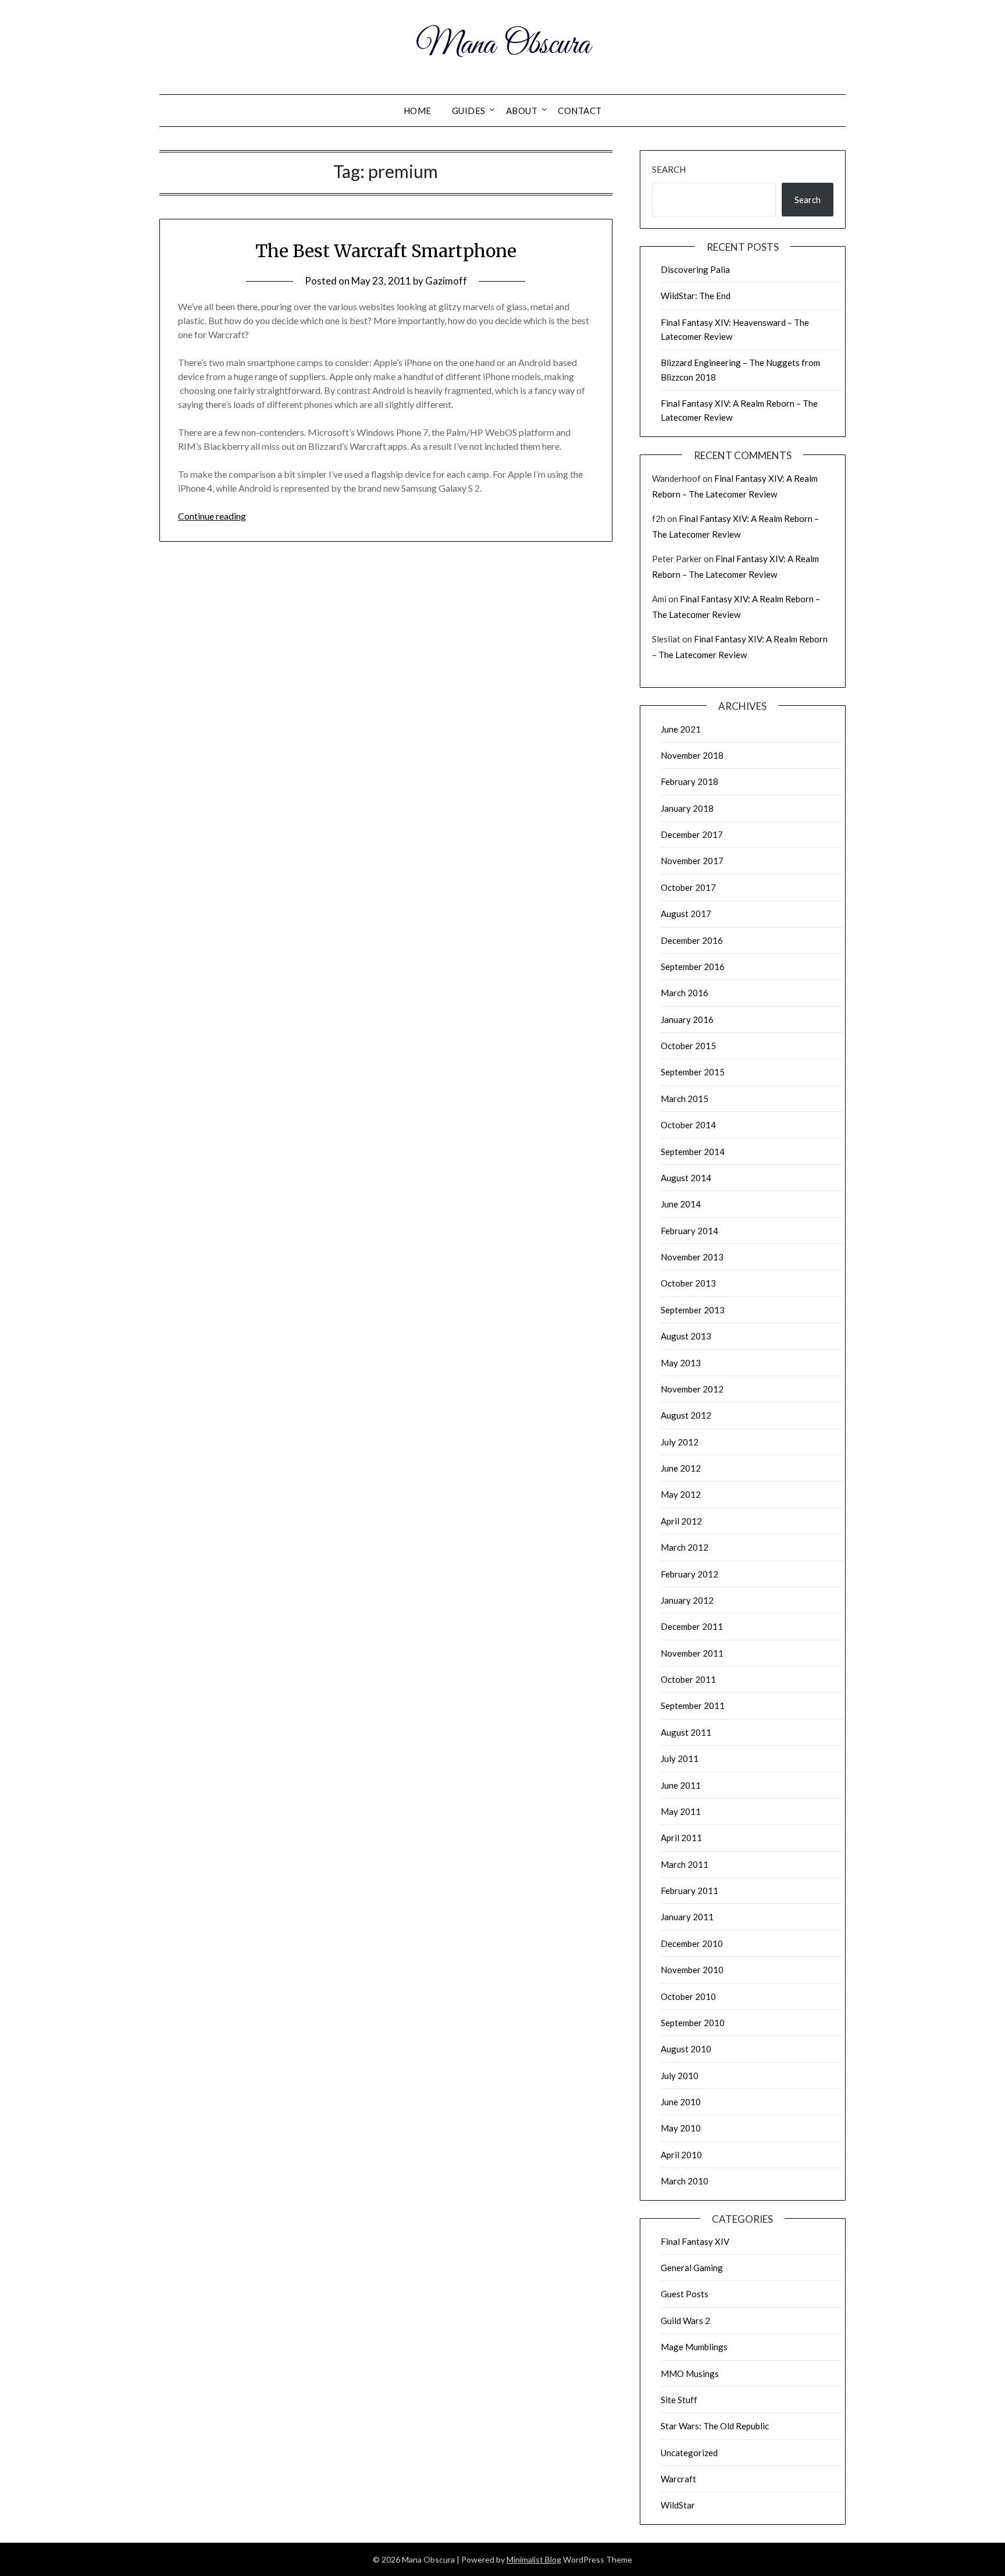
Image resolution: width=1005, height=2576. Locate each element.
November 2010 (692, 1970)
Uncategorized (689, 2453)
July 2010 (680, 2076)
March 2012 (685, 1547)
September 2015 (693, 1072)
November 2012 (692, 1389)
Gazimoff (446, 281)
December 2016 (692, 940)
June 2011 (681, 1785)
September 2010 (693, 2023)
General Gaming (692, 2268)
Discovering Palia (695, 269)
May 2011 (681, 1811)
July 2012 (680, 1442)
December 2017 (692, 834)
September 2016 (693, 967)
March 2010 (685, 2181)
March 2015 (685, 1099)
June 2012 (681, 1468)
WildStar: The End (696, 296)
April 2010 (681, 2155)
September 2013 (693, 1310)
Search (669, 169)
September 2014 (693, 1152)
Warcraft (678, 2479)
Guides (469, 111)
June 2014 (681, 1204)
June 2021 (681, 729)
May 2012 (681, 1494)
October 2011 (688, 1679)
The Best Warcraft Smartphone (386, 251)
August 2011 (686, 1732)
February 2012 (689, 1574)
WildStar (678, 2505)
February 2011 (689, 1891)
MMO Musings (690, 2374)
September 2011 (693, 1706)
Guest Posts (685, 2294)
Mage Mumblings (694, 2347)
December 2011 (692, 1626)
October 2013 (688, 1283)
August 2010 (686, 2049)
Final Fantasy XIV (695, 2241)
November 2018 (692, 755)
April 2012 (681, 1521)
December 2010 (692, 1943)
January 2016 (687, 1019)
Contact (580, 111)
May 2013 (681, 1363)
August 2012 (686, 1415)
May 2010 (681, 2128)
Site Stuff (679, 2400)
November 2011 (692, 1653)
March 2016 (685, 993)
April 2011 (681, 1838)
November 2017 (692, 861)
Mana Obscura (503, 45)
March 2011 (685, 1864)
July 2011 (680, 1758)
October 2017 (688, 887)
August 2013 (686, 1336)
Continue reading (212, 516)
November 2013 (692, 1257)
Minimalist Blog (534, 2559)
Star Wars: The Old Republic (715, 2426)
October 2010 (688, 1996)
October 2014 (688, 1125)
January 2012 (687, 1600)
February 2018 (689, 781)
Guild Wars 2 (685, 2321)
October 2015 (688, 1046)
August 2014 (686, 1178)
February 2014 (689, 1231)
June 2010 (681, 2102)
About (522, 111)
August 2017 (686, 914)
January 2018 (687, 808)
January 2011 (687, 1917)
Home (418, 111)
